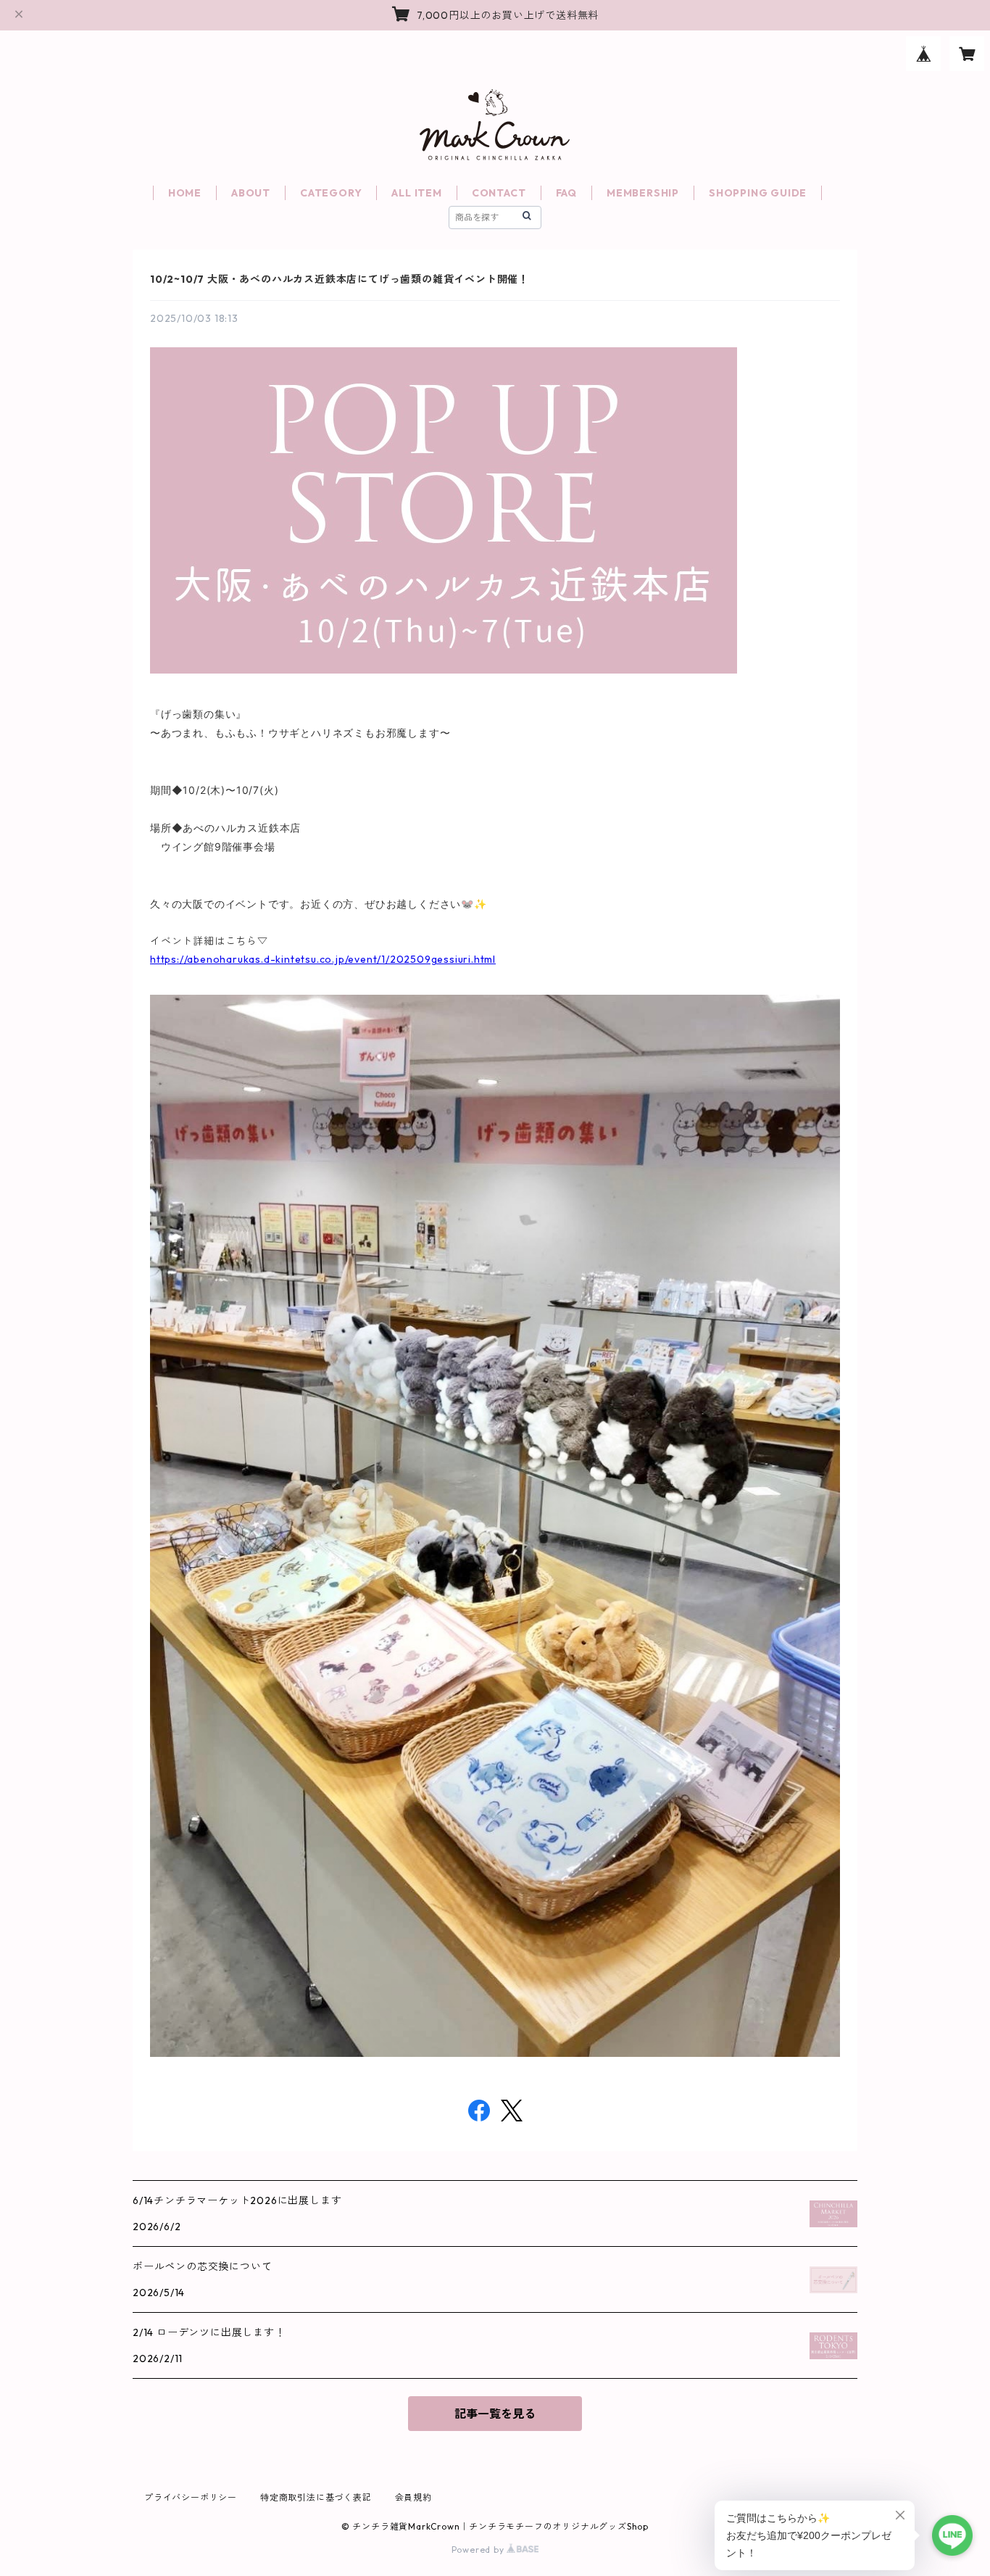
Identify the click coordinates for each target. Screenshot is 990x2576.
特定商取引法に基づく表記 (316, 2497)
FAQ (566, 193)
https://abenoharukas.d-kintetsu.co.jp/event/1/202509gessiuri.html (323, 959)
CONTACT (499, 193)
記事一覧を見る (495, 2414)
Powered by (479, 2550)
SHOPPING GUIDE (758, 193)
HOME (185, 193)
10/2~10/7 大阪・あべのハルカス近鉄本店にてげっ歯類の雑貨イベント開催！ (340, 279)
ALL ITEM (416, 193)
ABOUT (251, 193)
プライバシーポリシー (191, 2497)
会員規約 (413, 2497)
